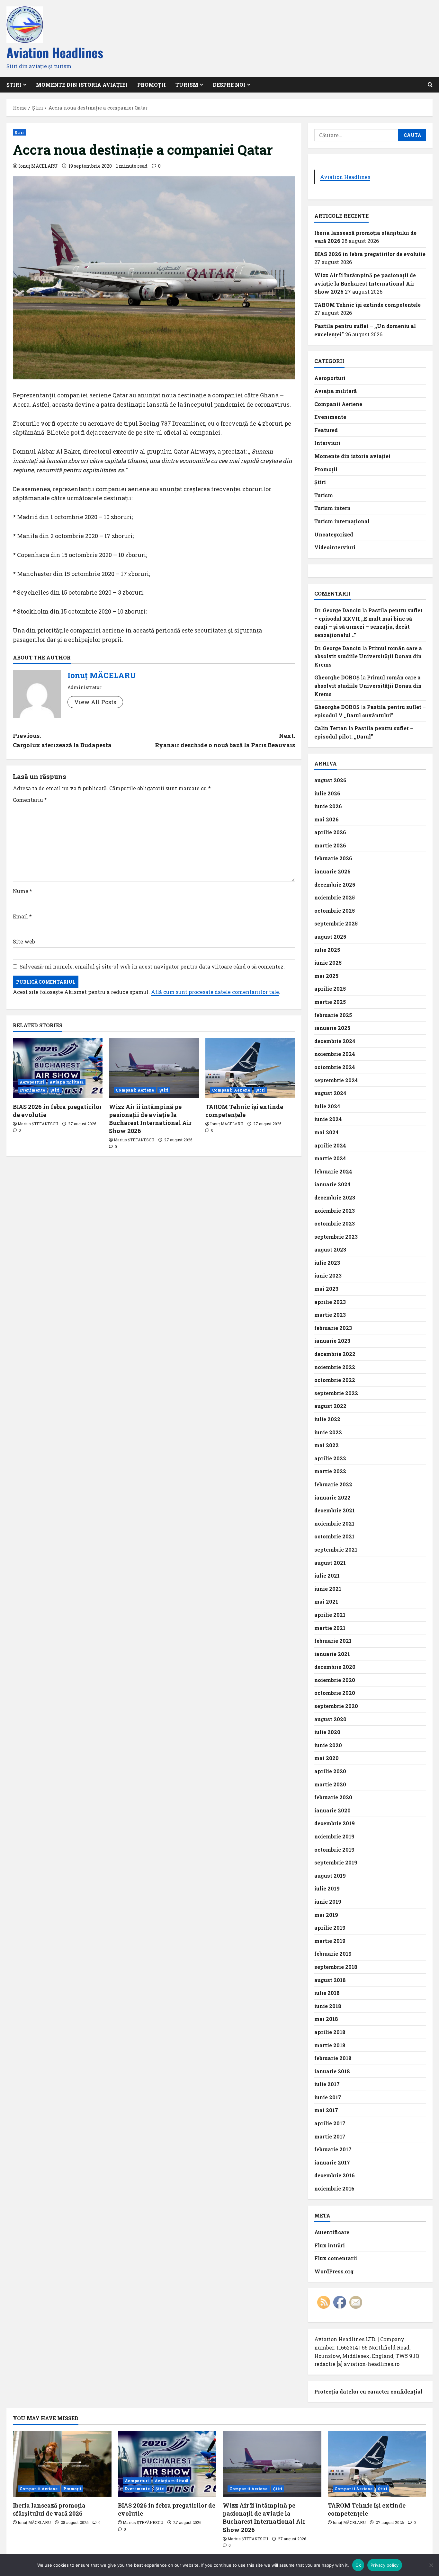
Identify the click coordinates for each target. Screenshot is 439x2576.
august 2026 (330, 780)
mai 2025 (326, 976)
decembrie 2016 (335, 2175)
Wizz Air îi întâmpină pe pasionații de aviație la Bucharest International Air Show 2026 (150, 1119)
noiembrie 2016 (334, 2188)
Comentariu (30, 800)
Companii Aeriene (135, 1090)
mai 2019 (326, 1915)
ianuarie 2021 (332, 1654)
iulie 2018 (327, 1993)
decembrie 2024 (335, 1041)
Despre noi (229, 85)
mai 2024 (327, 1132)
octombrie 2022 (335, 1380)
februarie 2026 (333, 858)
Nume (22, 891)
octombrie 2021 (334, 1536)
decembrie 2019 (335, 1823)
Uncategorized (334, 534)
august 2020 (330, 1719)
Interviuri (327, 443)
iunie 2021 (328, 1589)
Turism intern (332, 508)
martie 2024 (330, 1158)
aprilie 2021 (330, 1615)
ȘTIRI (14, 85)
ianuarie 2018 (332, 2071)
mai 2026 (327, 819)
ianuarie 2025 (332, 1028)
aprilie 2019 (330, 1928)
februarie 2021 (333, 1641)
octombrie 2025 (335, 911)
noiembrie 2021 (334, 1523)
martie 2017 (330, 2136)
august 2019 (330, 1876)
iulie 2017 (327, 2084)
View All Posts (95, 702)
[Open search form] (430, 85)
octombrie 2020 (335, 1693)
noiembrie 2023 (335, 1211)
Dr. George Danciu (338, 610)
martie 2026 (330, 845)
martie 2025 (330, 1002)
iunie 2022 (328, 1432)
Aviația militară (67, 1082)
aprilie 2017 (330, 2123)
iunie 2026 (328, 806)
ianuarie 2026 (332, 871)
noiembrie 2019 (334, 1836)
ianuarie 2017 (332, 2162)
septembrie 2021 (336, 1549)
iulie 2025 (327, 950)
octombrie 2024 (335, 1067)
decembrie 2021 (335, 1510)
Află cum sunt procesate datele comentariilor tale (215, 992)
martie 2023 (330, 1315)
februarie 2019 (333, 1954)
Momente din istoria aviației (82, 85)
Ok (358, 2565)
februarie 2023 (333, 1328)
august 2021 (330, 1563)
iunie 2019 (328, 1902)
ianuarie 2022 (332, 1497)
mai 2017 (326, 2110)
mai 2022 (327, 1445)
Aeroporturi (32, 1082)
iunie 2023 (328, 1275)
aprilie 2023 (330, 1302)
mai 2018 (326, 2019)
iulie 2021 (327, 1576)
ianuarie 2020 (332, 1810)
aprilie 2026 (330, 832)
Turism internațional (342, 521)
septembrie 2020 (336, 1706)
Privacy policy (385, 2565)
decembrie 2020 (335, 1667)
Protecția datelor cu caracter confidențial (368, 2391)
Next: (225, 740)
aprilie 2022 (330, 1458)
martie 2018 (330, 2045)
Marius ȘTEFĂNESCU (38, 1124)
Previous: (62, 740)
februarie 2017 (333, 2149)
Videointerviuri (335, 547)
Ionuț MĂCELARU (38, 166)
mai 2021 (326, 1602)
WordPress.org (334, 2271)
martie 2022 (330, 1471)
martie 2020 (330, 1784)
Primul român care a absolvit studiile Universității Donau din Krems (368, 656)
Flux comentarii (336, 2258)
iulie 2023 (327, 1263)
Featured (326, 430)
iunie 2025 (328, 963)
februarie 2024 (333, 1171)
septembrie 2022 (336, 1393)
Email (22, 916)
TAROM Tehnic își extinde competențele (244, 1111)
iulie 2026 (327, 793)
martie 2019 (330, 1941)
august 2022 (330, 1406)
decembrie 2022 (335, 1354)
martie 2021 (330, 1628)
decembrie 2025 (335, 885)
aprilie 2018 (330, 2032)
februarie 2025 (333, 1015)
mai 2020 (327, 1758)
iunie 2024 (328, 1119)
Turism (187, 85)
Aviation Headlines (55, 52)
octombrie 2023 (335, 1223)
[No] (431, 2565)
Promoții (152, 85)
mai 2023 (326, 1289)
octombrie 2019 (334, 1850)
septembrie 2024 (336, 1080)
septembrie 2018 (336, 1967)
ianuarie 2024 (332, 1184)
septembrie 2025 (336, 923)
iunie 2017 (328, 2097)
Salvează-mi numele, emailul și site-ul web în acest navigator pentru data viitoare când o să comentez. (152, 966)
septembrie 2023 (336, 1237)
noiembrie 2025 (335, 897)
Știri (19, 132)
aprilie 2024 (330, 1145)
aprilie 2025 (330, 989)
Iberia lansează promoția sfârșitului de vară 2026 (49, 2509)
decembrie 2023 (335, 1197)
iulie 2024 (327, 1106)
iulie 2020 (327, 1732)
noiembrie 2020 (335, 1680)
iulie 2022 (327, 1419)
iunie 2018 (328, 2006)
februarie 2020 (333, 1797)
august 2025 (330, 937)
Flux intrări (330, 2245)
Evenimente (32, 1090)
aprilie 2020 (330, 1771)
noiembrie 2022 (335, 1367)
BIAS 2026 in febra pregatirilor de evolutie (370, 254)
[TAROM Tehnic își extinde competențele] (250, 1068)
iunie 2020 (328, 1745)
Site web (24, 941)
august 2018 (330, 1980)
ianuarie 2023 (332, 1341)
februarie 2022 (333, 1484)
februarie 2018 (333, 2058)
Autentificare (332, 2232)
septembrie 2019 (336, 1862)
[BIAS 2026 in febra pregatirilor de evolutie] (58, 1068)
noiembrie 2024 (335, 1054)
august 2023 (330, 1249)
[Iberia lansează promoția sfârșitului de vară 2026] (62, 2464)
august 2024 (330, 1093)
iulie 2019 (327, 1888)
